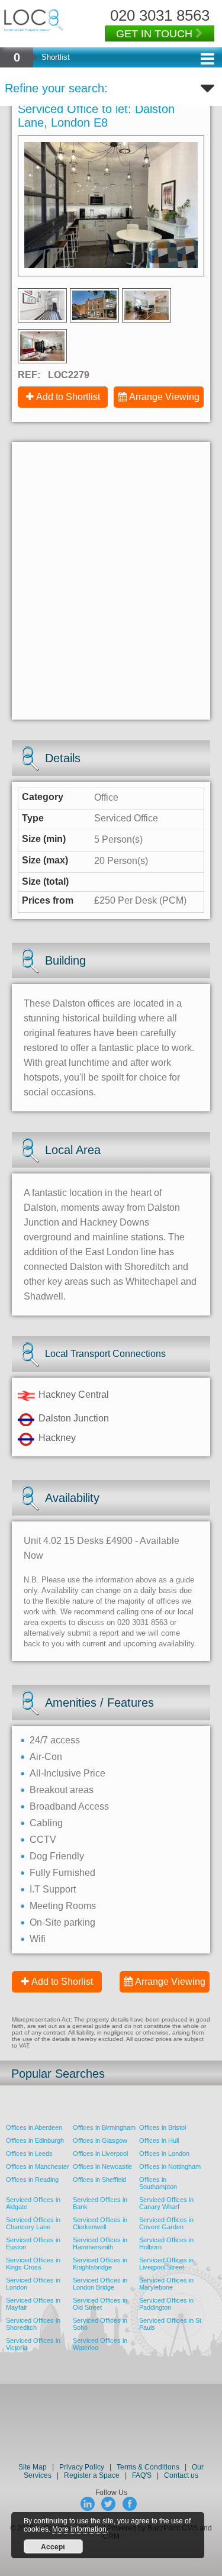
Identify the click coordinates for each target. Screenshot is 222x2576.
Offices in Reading (32, 2180)
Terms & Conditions (148, 2467)
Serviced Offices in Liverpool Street (166, 2264)
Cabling (46, 1823)
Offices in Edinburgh (35, 2140)
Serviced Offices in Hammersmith (100, 2243)
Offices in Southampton (158, 2183)
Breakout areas (62, 1790)
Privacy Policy (83, 2467)
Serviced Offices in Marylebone (166, 2284)
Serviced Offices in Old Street (100, 2304)
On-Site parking (62, 1922)
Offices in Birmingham (104, 2127)
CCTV (43, 1840)
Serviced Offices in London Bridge (100, 2284)
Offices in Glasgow (100, 2140)
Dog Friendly (57, 1856)
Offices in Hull (159, 2140)
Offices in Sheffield (99, 2180)
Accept (53, 2546)
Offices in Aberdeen (34, 2127)
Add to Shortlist (68, 397)
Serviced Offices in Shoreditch (33, 2324)
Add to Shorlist (62, 1982)
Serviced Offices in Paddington (166, 2304)
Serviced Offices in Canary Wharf (166, 2203)
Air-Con (46, 1757)
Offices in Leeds (29, 2153)
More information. (80, 2529)
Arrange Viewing (164, 397)
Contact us (181, 2475)
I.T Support (53, 1889)
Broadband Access (69, 1806)
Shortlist (56, 57)
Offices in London (164, 2153)
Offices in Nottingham (170, 2166)
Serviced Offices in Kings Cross (33, 2264)
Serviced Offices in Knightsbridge (100, 2264)
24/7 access (55, 1740)
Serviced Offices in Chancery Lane (33, 2223)
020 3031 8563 (160, 15)
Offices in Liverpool (100, 2153)
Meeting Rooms (63, 1906)
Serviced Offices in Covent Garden (166, 2223)
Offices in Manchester (38, 2166)
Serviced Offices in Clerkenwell (100, 2223)
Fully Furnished (62, 1873)
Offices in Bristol (163, 2127)
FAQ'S (142, 2475)
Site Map (33, 2467)
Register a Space (92, 2475)
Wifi (38, 1939)
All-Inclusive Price (67, 1773)
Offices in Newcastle (102, 2166)
